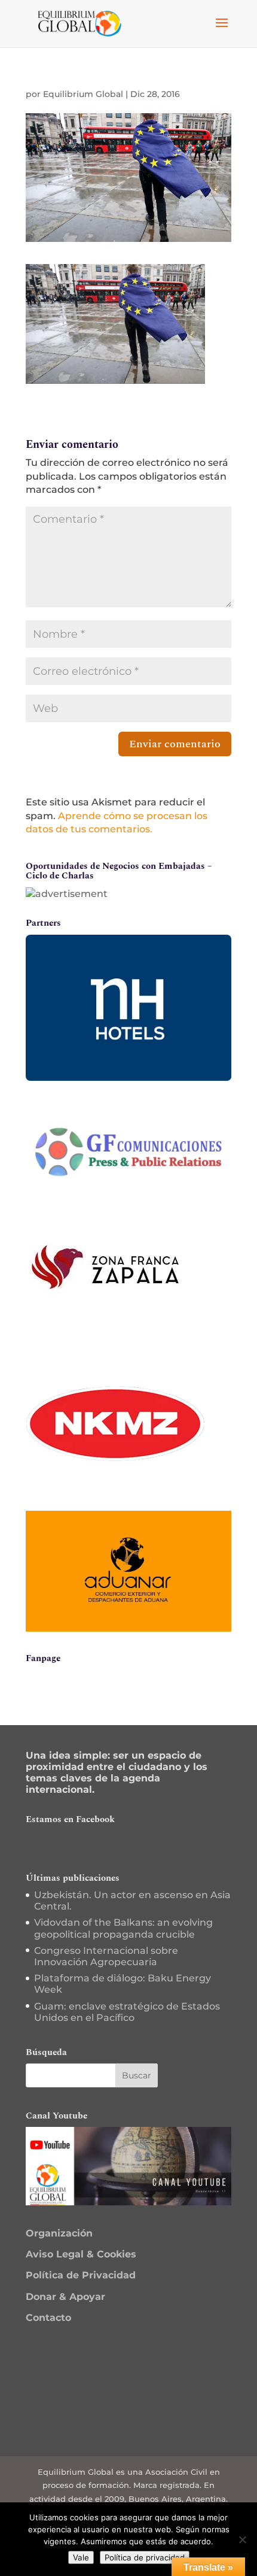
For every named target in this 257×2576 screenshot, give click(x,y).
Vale (81, 2557)
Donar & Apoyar (65, 2297)
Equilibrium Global (83, 94)
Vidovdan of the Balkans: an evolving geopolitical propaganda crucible (123, 1928)
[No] (242, 2539)
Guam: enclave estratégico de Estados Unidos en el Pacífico (127, 2012)
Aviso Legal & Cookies (81, 2254)
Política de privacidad (145, 2557)
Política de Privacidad (81, 2275)
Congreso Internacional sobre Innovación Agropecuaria (106, 1956)
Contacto (48, 2318)
